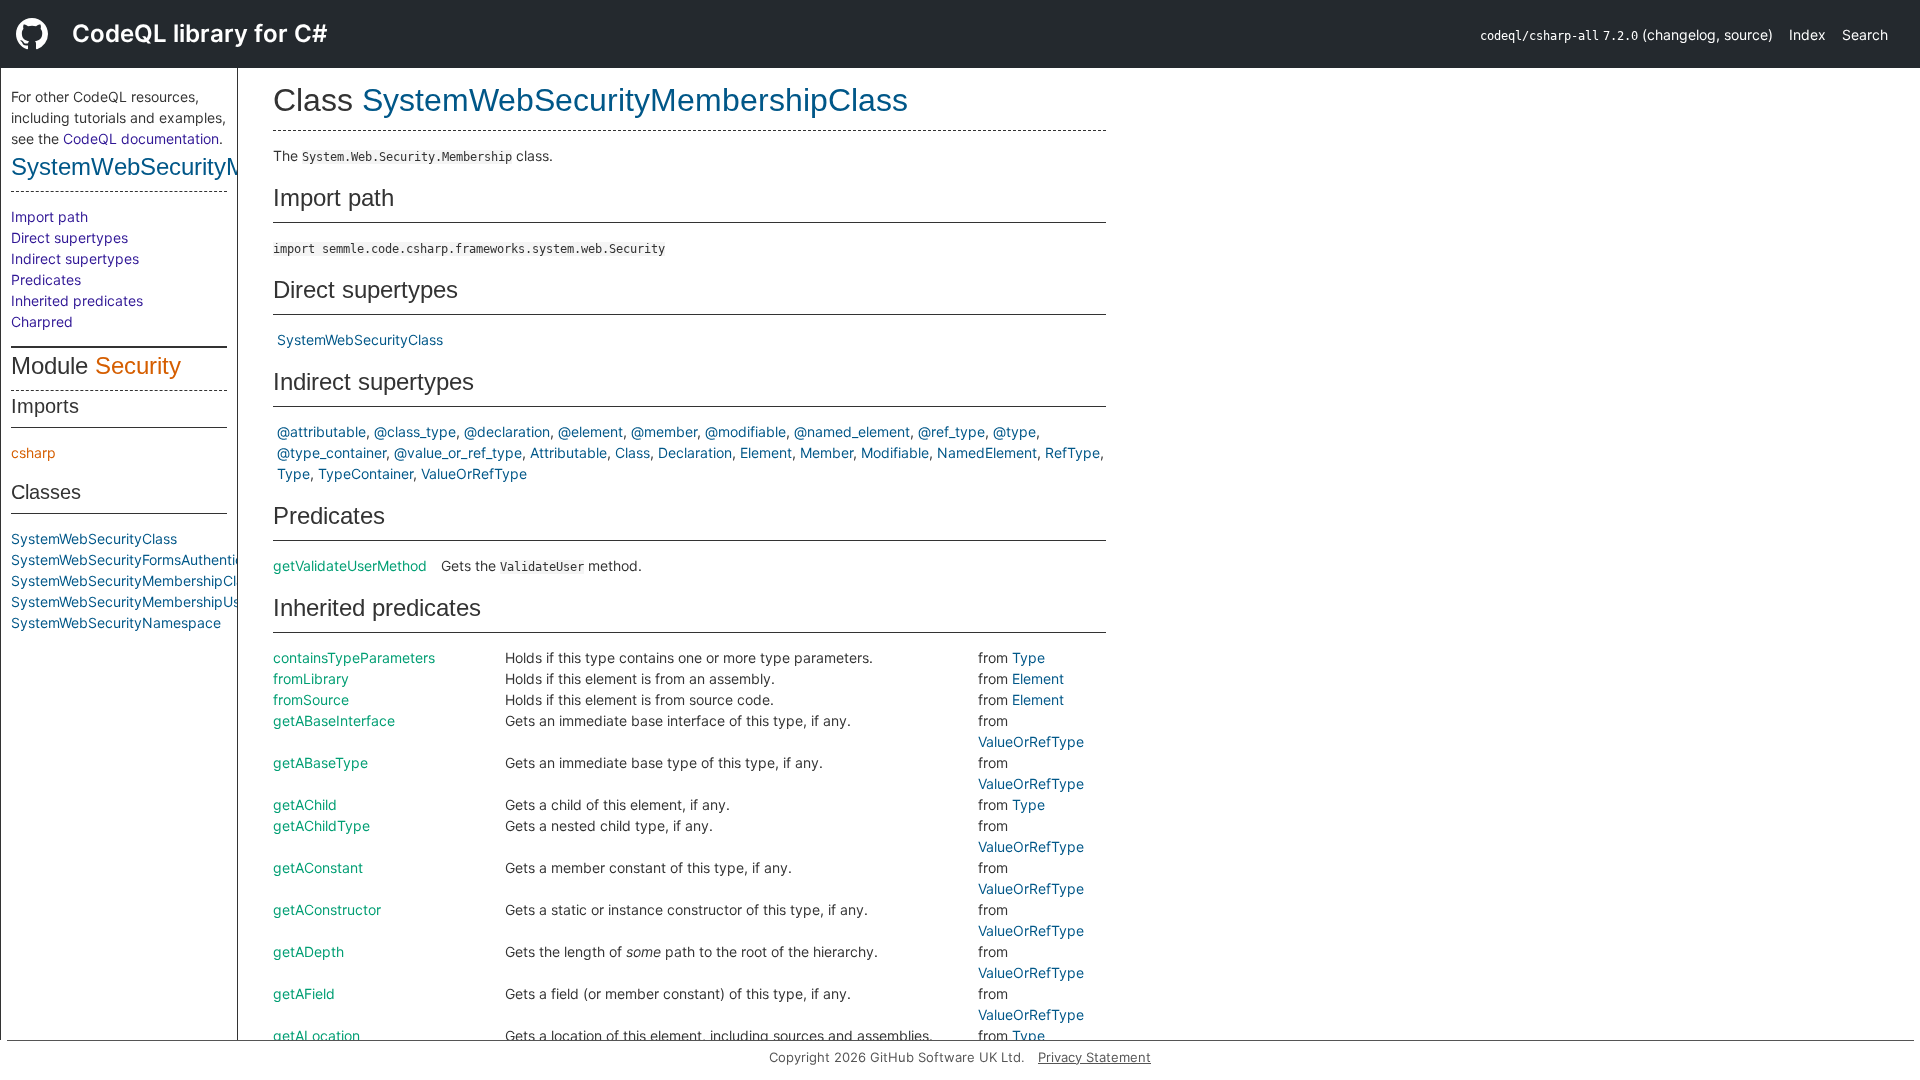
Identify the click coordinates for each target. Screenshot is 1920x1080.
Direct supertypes (69, 237)
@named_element (852, 431)
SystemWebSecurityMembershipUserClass (149, 601)
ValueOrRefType (474, 473)
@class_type (415, 431)
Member (826, 452)
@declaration (507, 431)
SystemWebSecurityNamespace (116, 622)
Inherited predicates (77, 300)
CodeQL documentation (141, 138)
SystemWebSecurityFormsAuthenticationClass (160, 559)
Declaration (695, 452)
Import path (49, 216)
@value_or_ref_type (458, 452)
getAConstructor (327, 909)
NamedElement (987, 452)
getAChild (305, 804)
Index (1807, 34)
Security (138, 365)
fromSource (311, 699)
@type (1014, 431)
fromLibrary (311, 678)
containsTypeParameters (354, 657)
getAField (304, 993)
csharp (33, 452)
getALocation (316, 1035)
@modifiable (745, 431)
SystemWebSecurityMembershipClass (213, 166)
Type (293, 473)
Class (632, 452)
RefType (1072, 452)
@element (590, 431)
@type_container (331, 452)
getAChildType (321, 825)
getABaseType (320, 762)
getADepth (308, 951)
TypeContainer (365, 473)
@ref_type (951, 431)
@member (664, 431)
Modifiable (895, 452)
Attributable (568, 452)
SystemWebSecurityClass (94, 538)
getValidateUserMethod (350, 565)
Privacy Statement (1094, 1057)
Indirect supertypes (75, 258)
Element (766, 452)
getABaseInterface (334, 720)
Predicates (46, 279)
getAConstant (318, 867)
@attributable (321, 431)
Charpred (42, 321)
